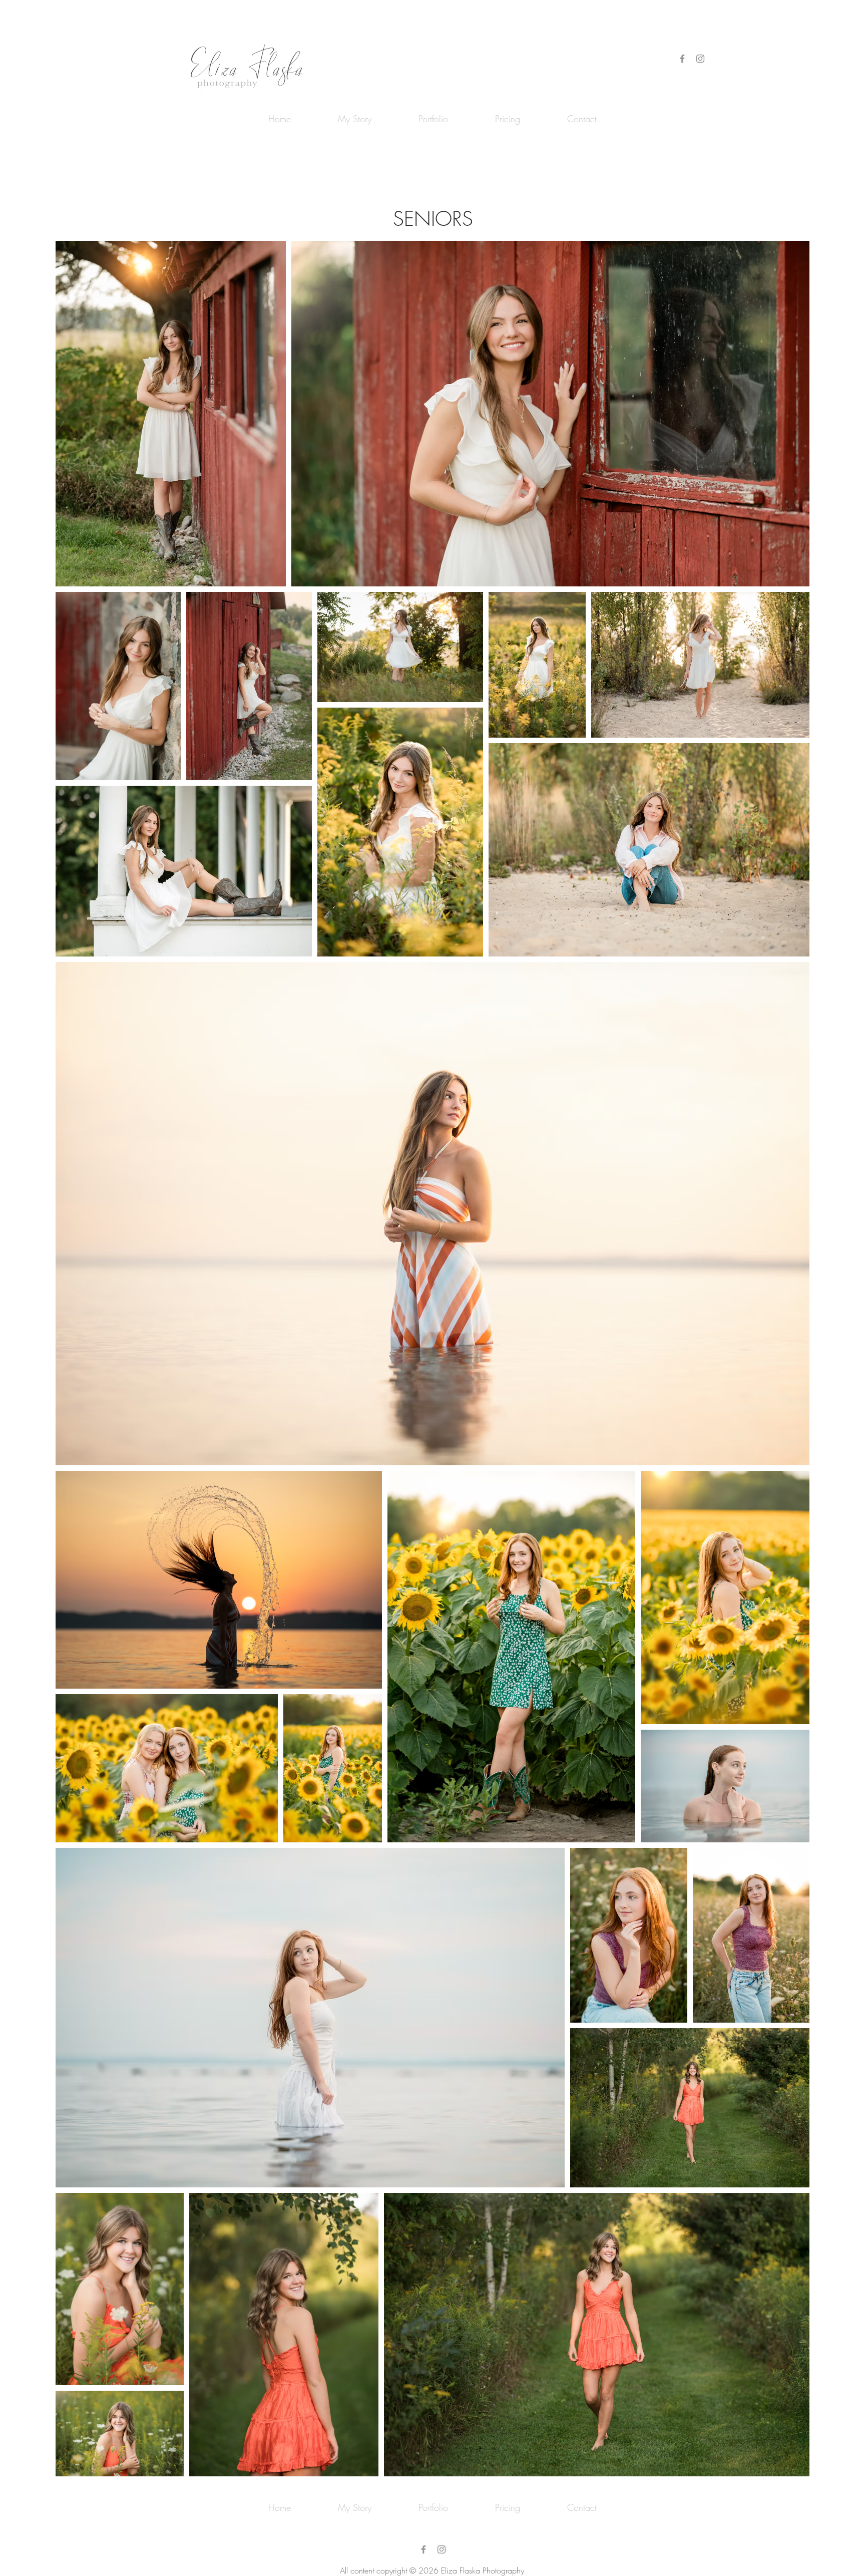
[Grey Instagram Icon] (700, 59)
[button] (433, 119)
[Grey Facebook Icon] (682, 59)
